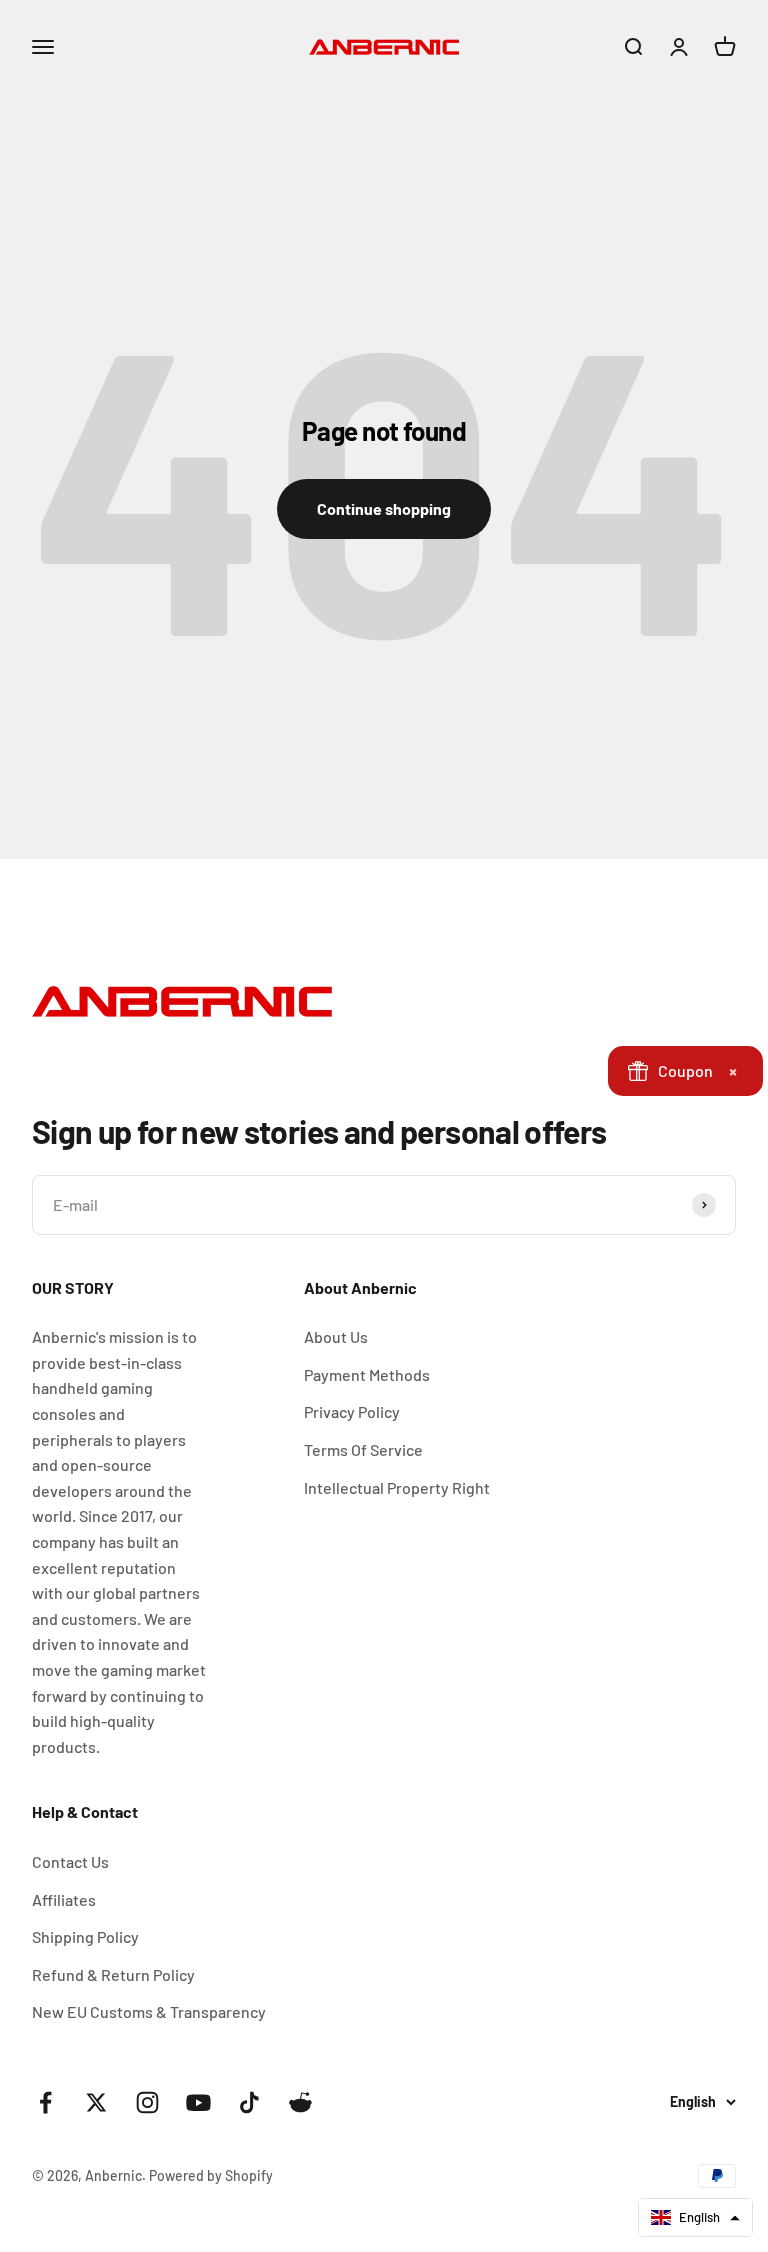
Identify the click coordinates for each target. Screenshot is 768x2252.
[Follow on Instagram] (147, 2102)
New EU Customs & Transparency (149, 2011)
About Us (336, 1336)
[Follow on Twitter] (96, 2102)
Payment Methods (367, 1374)
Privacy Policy (352, 1411)
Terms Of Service (363, 1449)
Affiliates (64, 1899)
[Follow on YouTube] (198, 2102)
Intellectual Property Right (397, 1487)
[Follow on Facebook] (45, 2102)
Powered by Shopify (211, 2175)
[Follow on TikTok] (249, 2102)
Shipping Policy (85, 1936)
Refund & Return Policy (113, 1974)
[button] (695, 2217)
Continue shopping (384, 508)
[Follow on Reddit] (300, 2102)
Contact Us (70, 1861)
